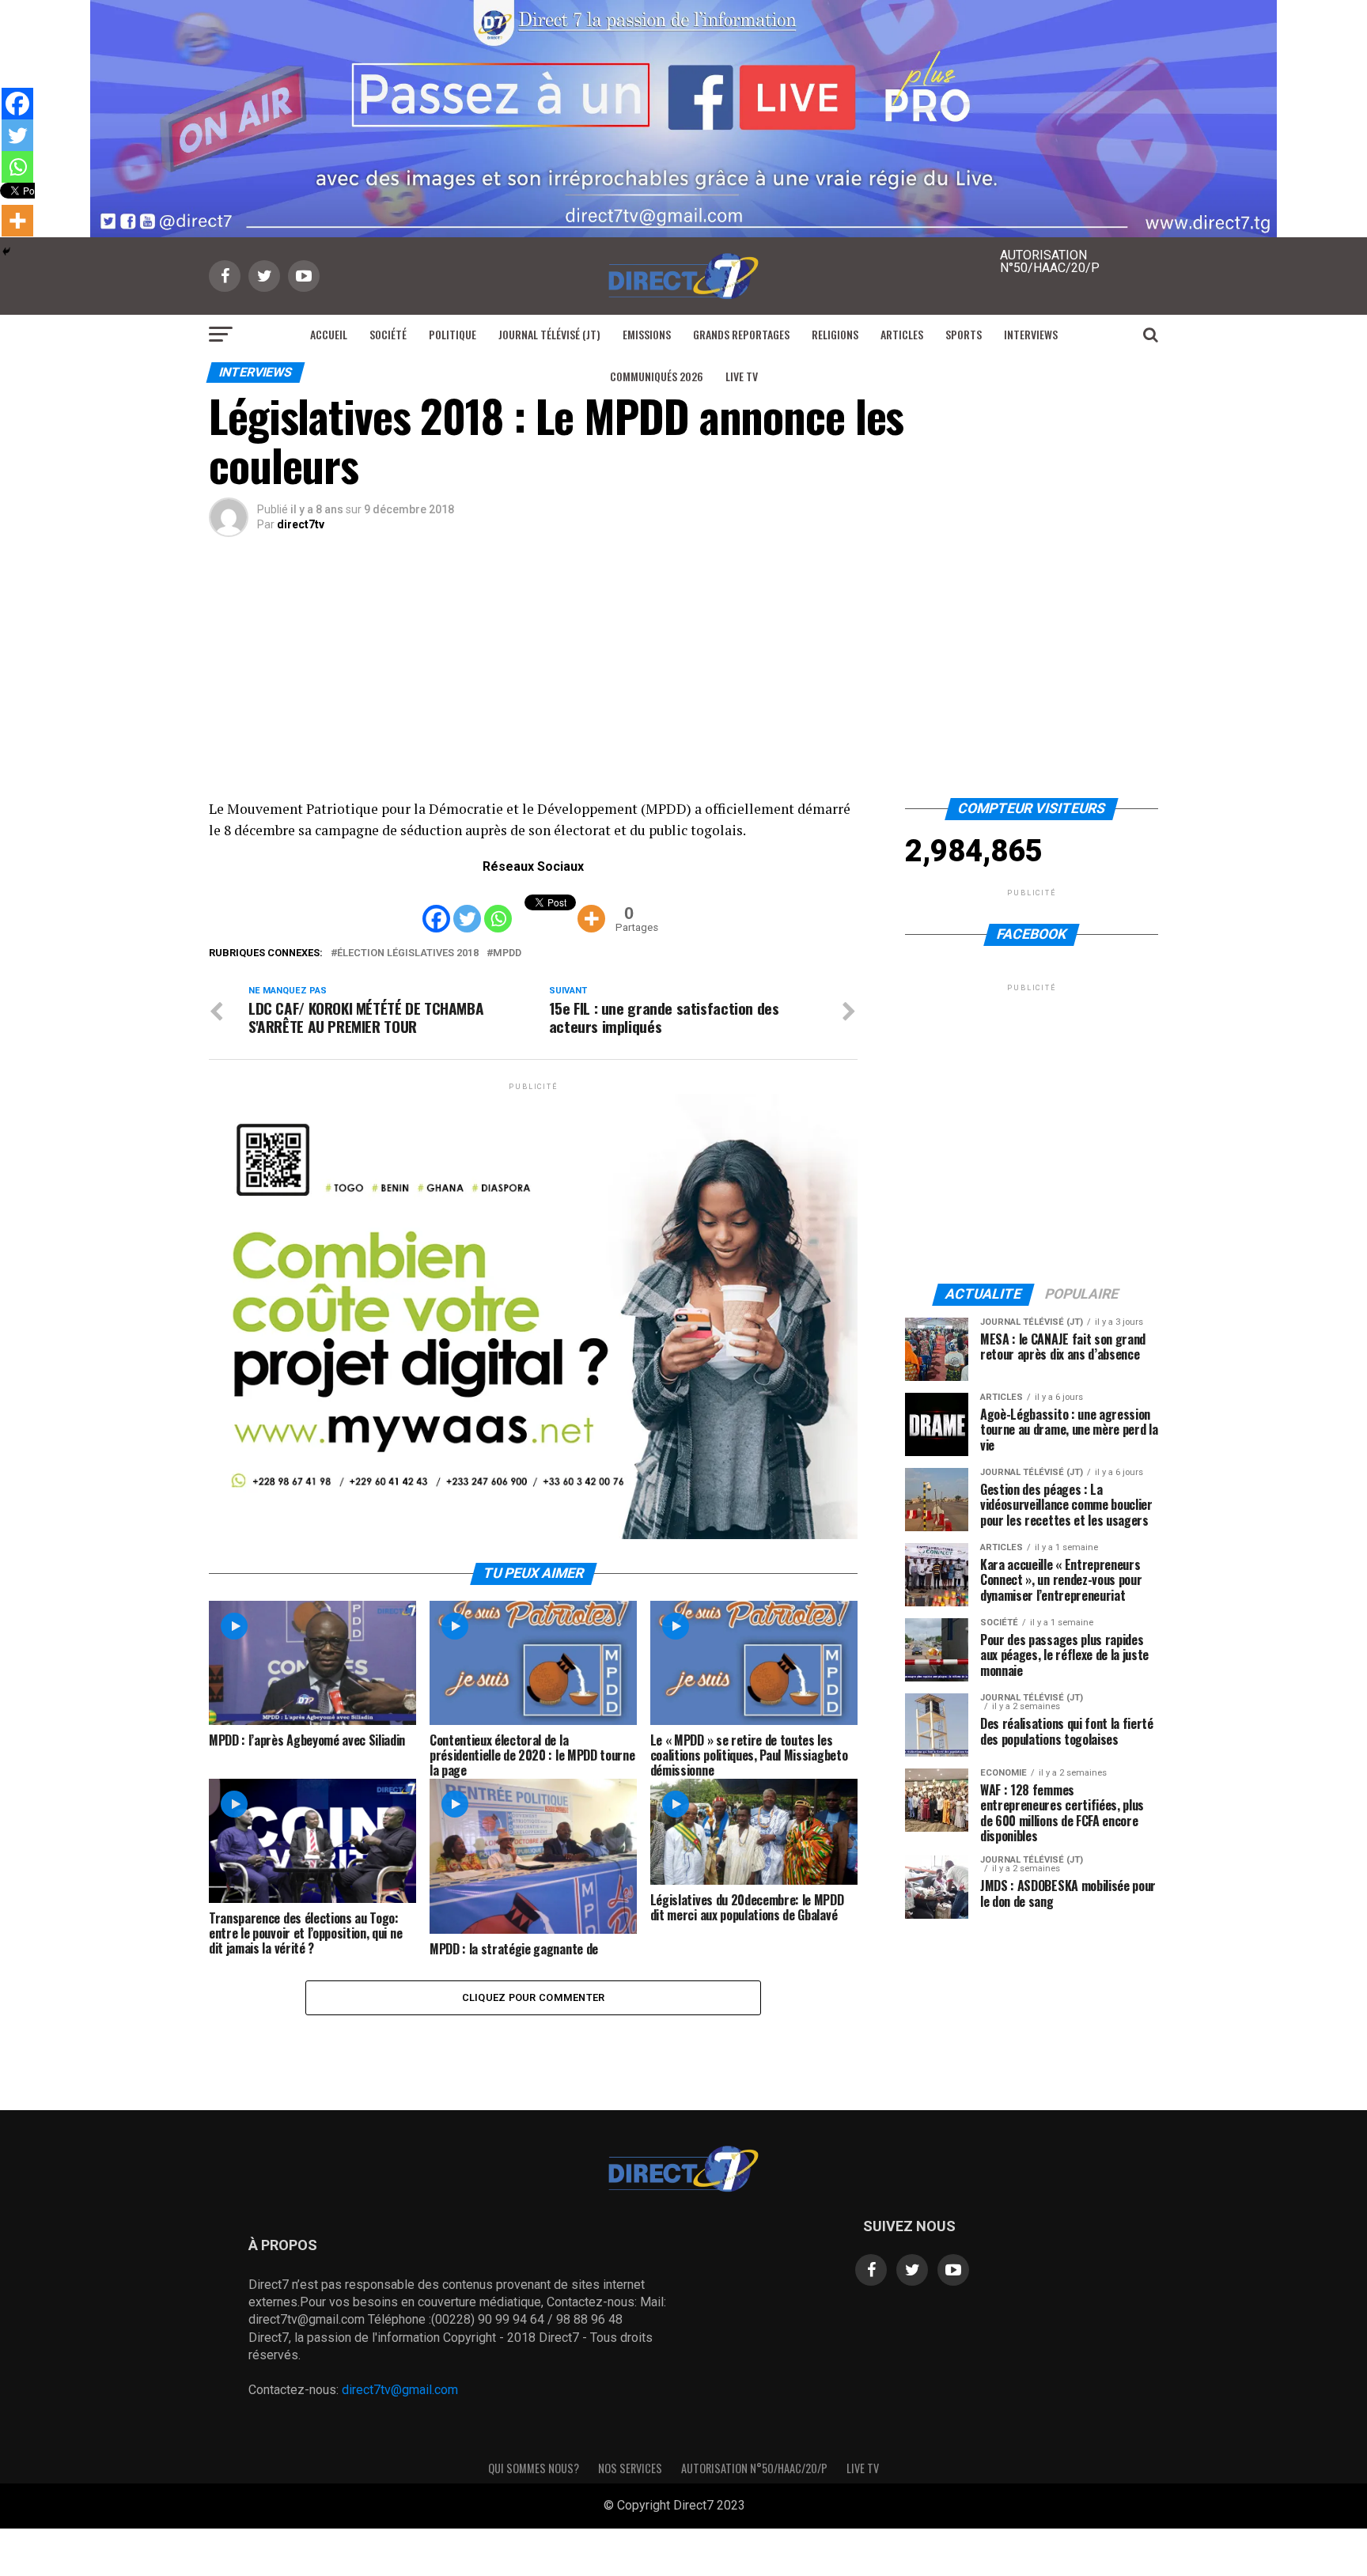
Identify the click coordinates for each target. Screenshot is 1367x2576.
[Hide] (6, 252)
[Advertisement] (683, 679)
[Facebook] (436, 907)
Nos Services (630, 2468)
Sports (964, 334)
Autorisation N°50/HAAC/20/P (754, 2468)
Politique (453, 334)
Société (388, 334)
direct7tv (301, 524)
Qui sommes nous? (534, 2468)
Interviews (1031, 334)
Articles (902, 334)
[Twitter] (467, 907)
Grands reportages (741, 334)
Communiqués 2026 (657, 376)
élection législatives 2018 (408, 953)
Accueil (329, 334)
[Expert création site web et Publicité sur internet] (758, 2506)
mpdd (507, 953)
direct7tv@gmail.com (400, 2390)
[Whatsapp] (498, 907)
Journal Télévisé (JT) (549, 334)
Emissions (647, 334)
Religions (835, 334)
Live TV (742, 376)
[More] (591, 907)
